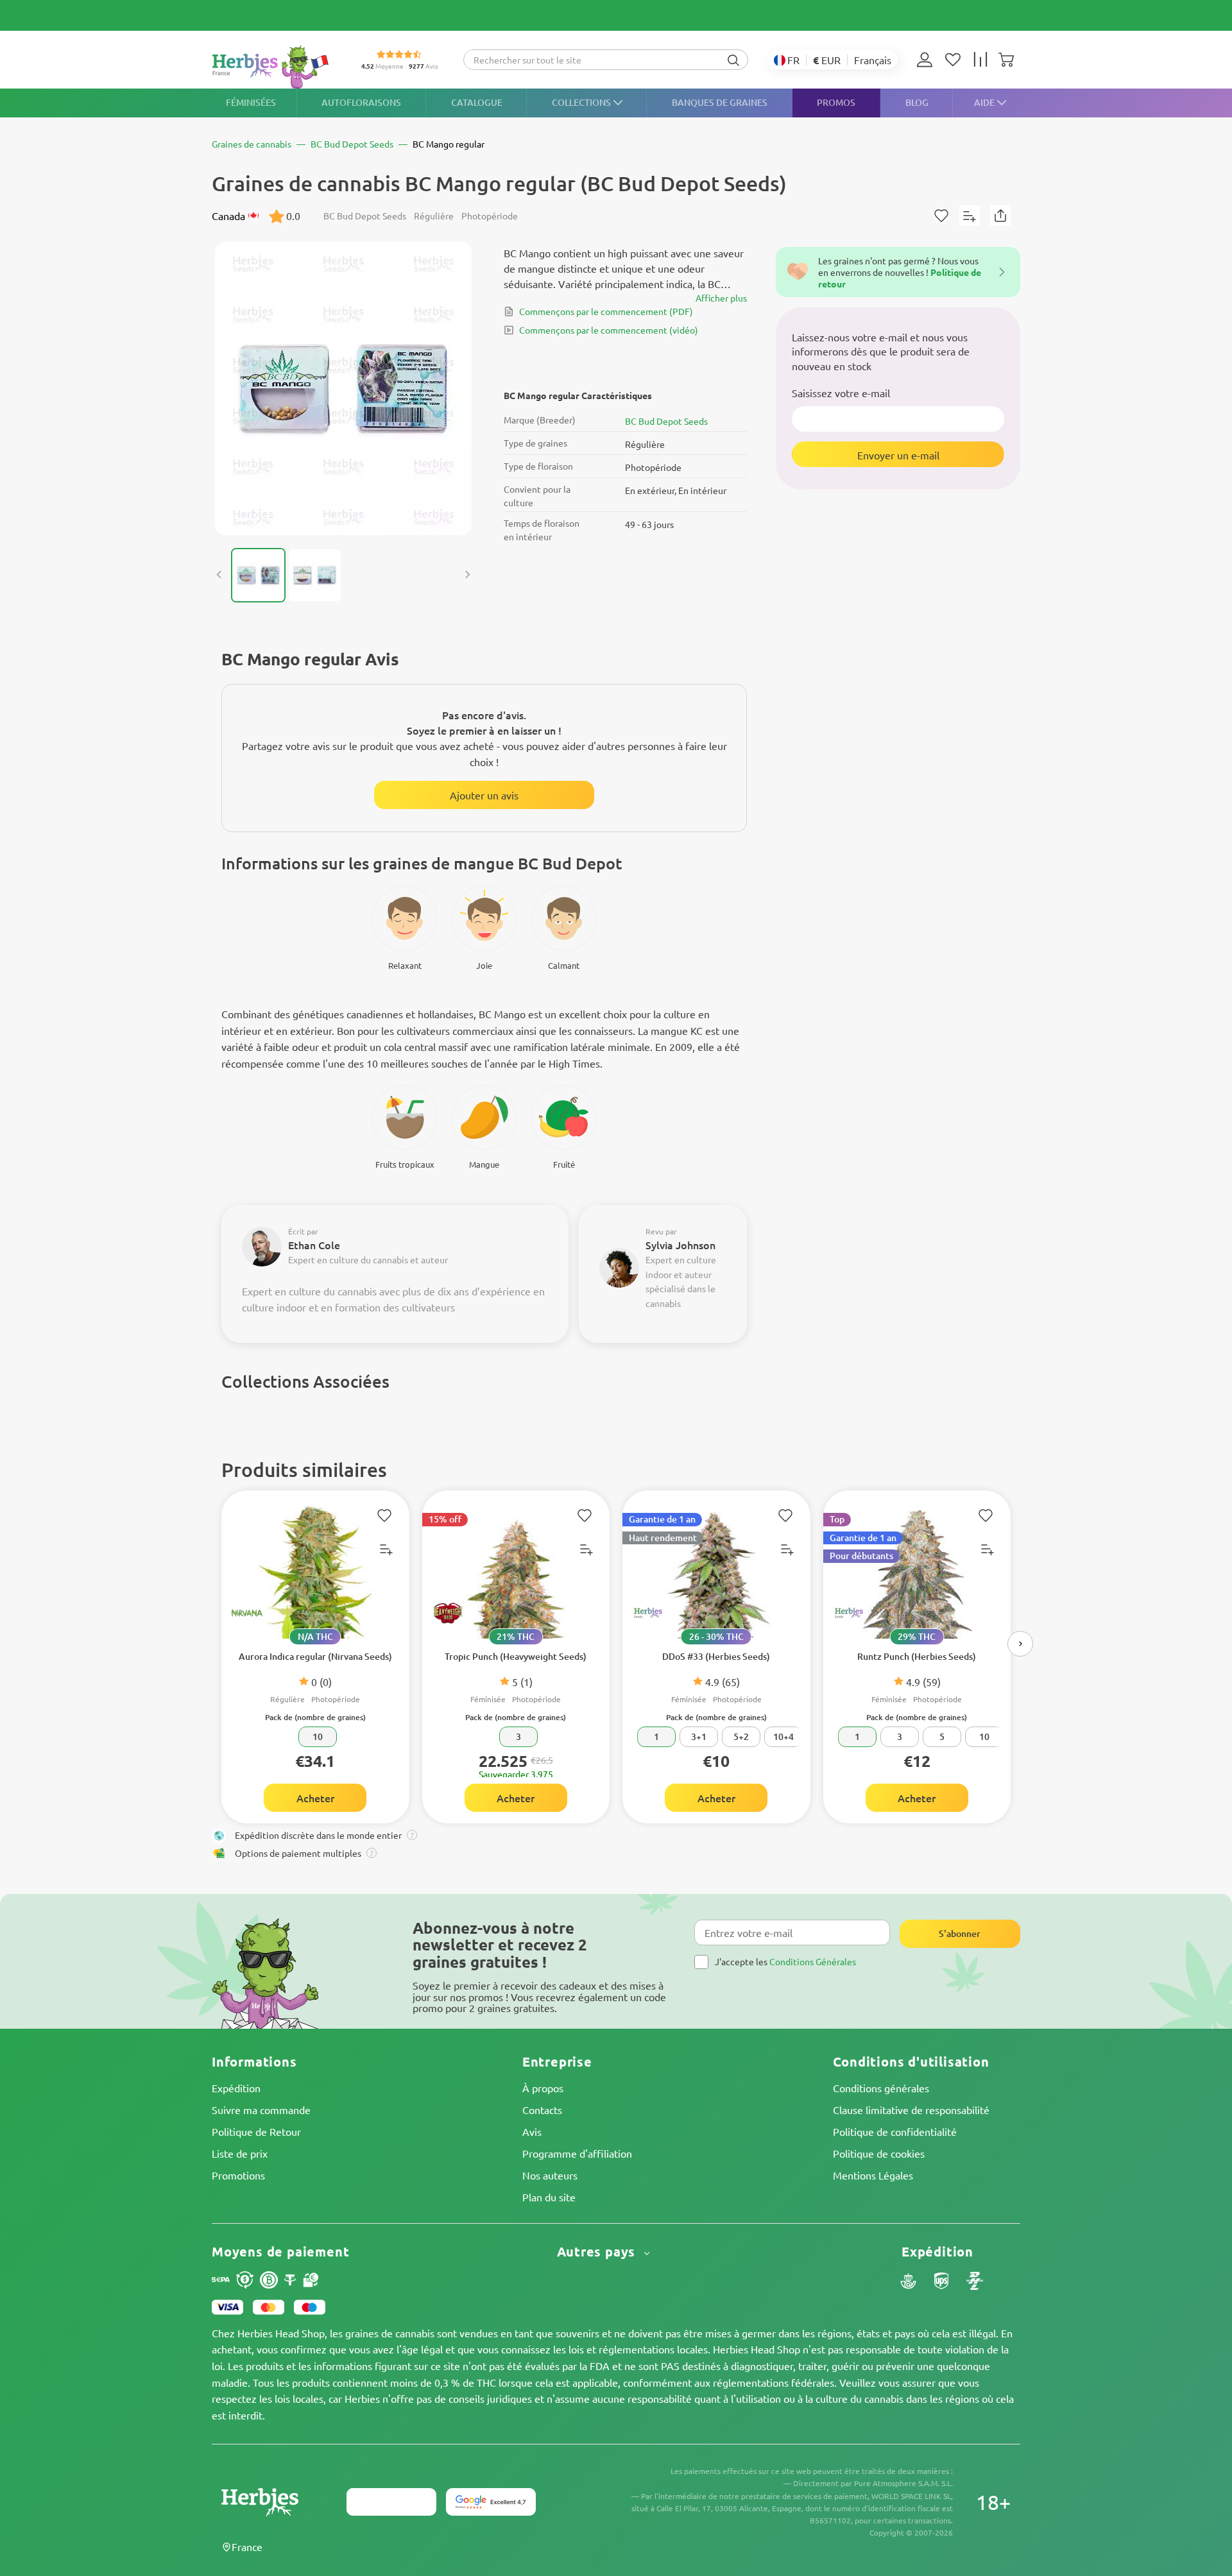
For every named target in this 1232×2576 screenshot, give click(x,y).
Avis (532, 2131)
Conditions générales (881, 2088)
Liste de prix (240, 2153)
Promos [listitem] (836, 102)
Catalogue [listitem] (477, 102)
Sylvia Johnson (680, 1245)
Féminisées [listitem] (251, 102)
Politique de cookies (879, 2153)
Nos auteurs (550, 2175)
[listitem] (928, 60)
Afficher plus (721, 298)
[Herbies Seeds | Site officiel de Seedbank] (273, 67)
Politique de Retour (256, 2131)
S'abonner (960, 1933)
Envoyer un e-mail (898, 455)
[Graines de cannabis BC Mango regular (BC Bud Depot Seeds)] (343, 388)
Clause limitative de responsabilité (911, 2110)
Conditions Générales (813, 1961)
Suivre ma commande (261, 2110)
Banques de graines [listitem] (720, 102)
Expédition (236, 2088)
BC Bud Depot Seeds (666, 421)
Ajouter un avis (484, 795)
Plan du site (549, 2197)
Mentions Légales (873, 2175)
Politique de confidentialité (895, 2131)
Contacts (542, 2110)
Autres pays (598, 2252)
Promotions (238, 2175)
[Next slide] (467, 575)
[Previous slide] (219, 575)
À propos (543, 2088)
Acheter (315, 1798)
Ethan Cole (314, 1245)
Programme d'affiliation (577, 2153)
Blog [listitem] (917, 102)
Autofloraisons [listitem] (361, 102)
